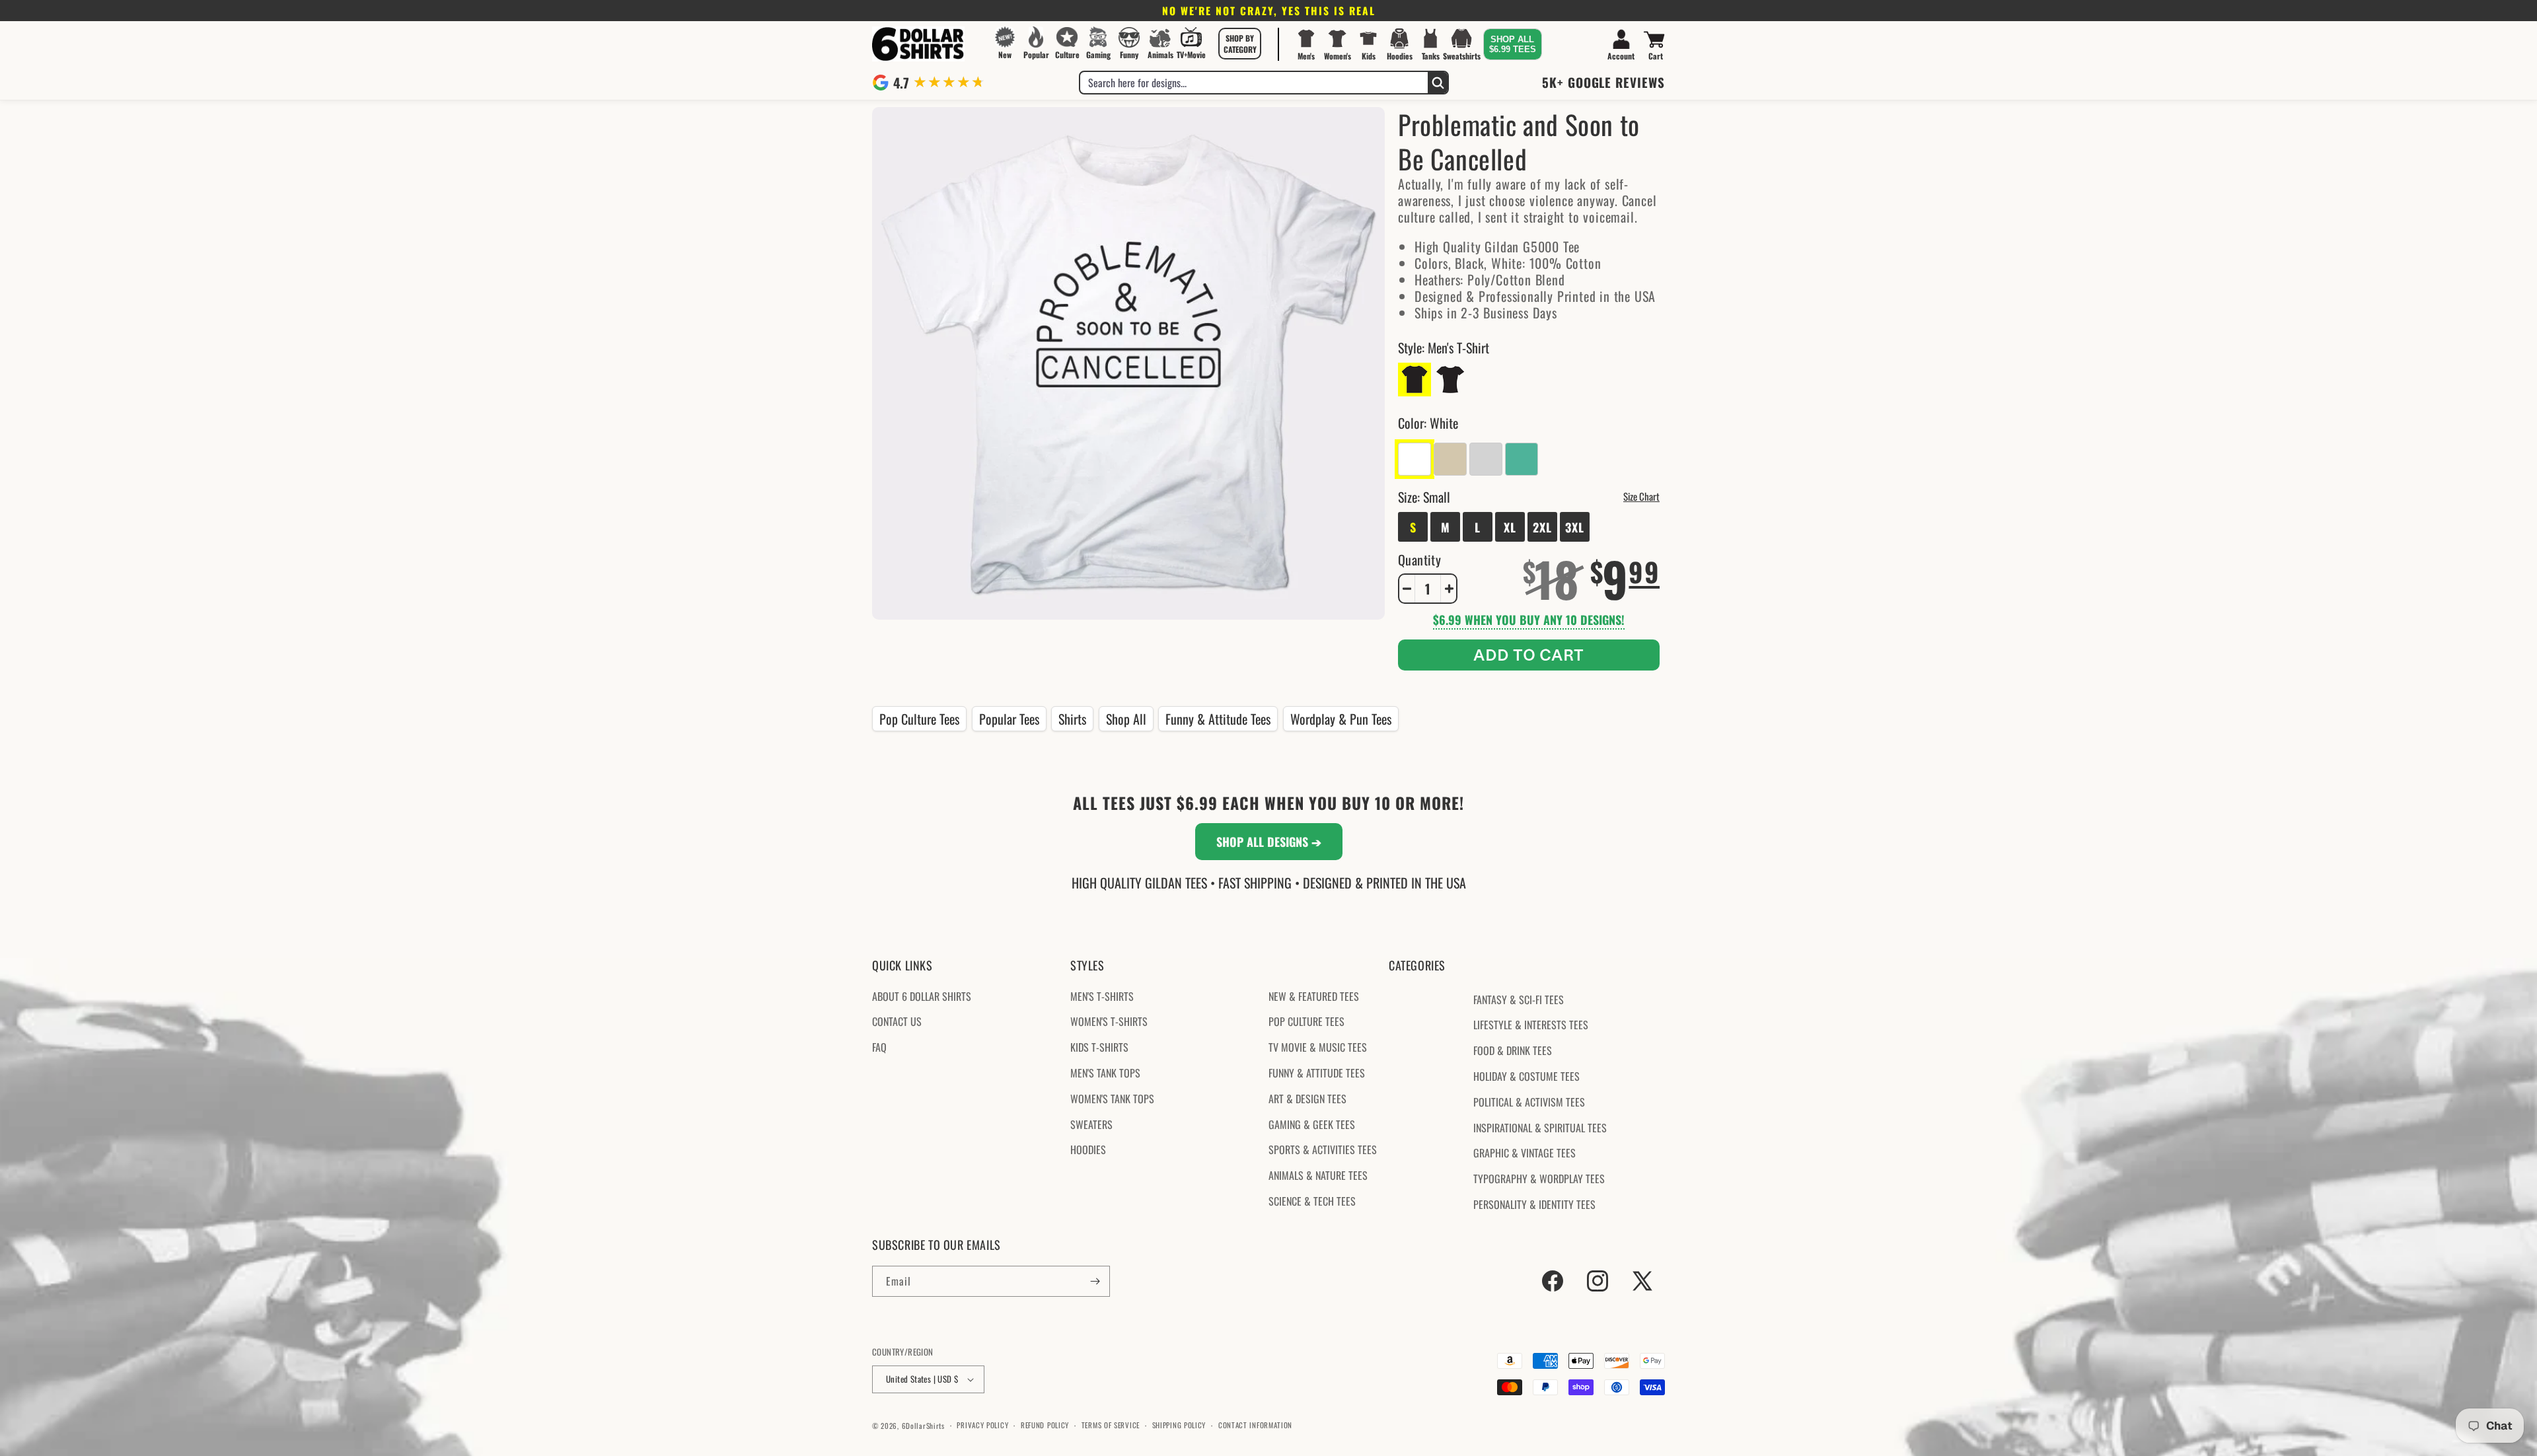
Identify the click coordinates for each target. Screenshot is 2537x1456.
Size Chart (1641, 496)
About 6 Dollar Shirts (922, 996)
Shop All (1126, 719)
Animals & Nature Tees (1318, 1175)
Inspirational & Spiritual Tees (1540, 1128)
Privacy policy (982, 1426)
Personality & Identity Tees (1534, 1204)
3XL (1575, 527)
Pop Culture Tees (919, 719)
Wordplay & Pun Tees (1341, 719)
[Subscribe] (1095, 1281)
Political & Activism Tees (1529, 1102)
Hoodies (1088, 1149)
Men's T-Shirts (1102, 996)
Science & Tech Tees (1312, 1201)
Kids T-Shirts (1099, 1047)
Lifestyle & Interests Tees (1531, 1025)
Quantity (1419, 560)
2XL (1542, 527)
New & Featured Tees (1314, 996)
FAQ (879, 1047)
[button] (1240, 44)
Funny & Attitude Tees (1218, 719)
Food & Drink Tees (1513, 1050)
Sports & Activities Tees (1323, 1149)
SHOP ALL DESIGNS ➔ (1269, 842)
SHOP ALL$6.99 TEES (1513, 44)
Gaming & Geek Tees (1312, 1124)
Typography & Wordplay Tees (1539, 1179)
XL (1510, 527)
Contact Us (897, 1021)
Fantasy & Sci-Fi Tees (1519, 1000)
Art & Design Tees (1307, 1099)
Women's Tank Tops (1112, 1099)
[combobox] (1254, 83)
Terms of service (1111, 1426)
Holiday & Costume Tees (1526, 1076)
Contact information (1255, 1426)
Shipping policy (1179, 1426)
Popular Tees (1009, 719)
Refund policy (1045, 1426)
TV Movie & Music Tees (1318, 1047)
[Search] (1438, 83)
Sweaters (1091, 1124)
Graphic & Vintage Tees (1525, 1153)
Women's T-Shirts (1109, 1021)
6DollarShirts (923, 1426)
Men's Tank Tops (1105, 1073)
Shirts (1072, 719)
